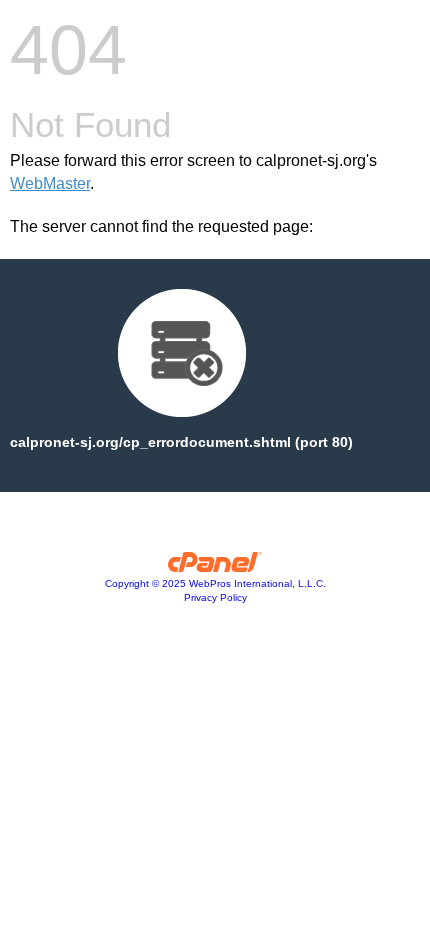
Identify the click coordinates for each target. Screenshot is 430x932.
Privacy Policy (215, 597)
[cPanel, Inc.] (215, 567)
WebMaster (50, 183)
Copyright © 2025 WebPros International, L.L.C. (215, 583)
